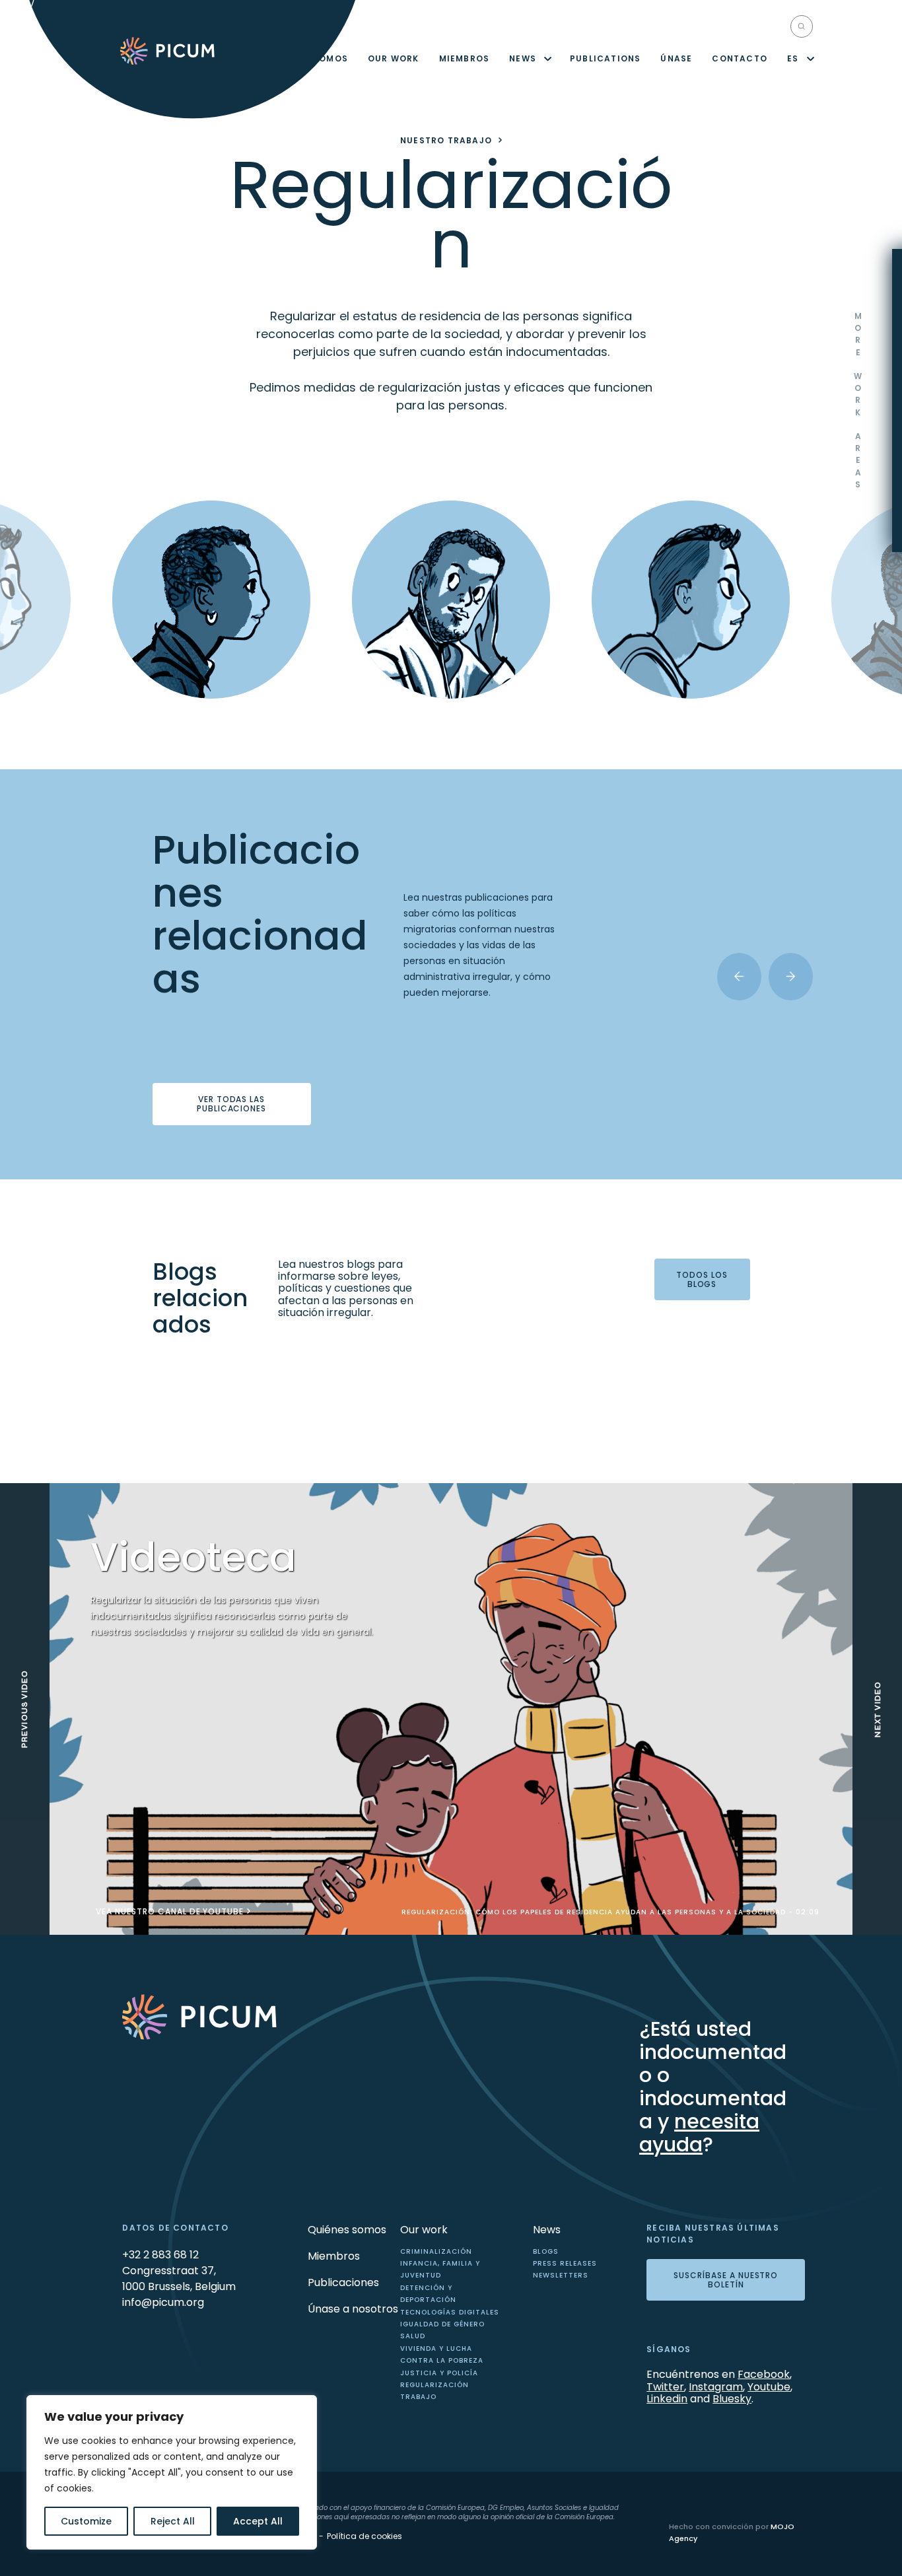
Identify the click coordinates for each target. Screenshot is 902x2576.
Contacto (740, 58)
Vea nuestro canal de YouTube (170, 1912)
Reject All (173, 2521)
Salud (413, 2336)
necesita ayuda (699, 2133)
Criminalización (436, 2251)
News (523, 58)
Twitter (665, 2387)
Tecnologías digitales (450, 2312)
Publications (605, 58)
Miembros (465, 58)
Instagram (716, 2387)
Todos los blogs (702, 1279)
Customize (86, 2521)
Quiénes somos (309, 58)
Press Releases (565, 2263)
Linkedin (667, 2399)
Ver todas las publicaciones (231, 1104)
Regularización (434, 2385)
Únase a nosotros (353, 2309)
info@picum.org (163, 2302)
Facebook (764, 2374)
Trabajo (418, 2397)
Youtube (769, 2387)
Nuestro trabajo (446, 141)
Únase (676, 58)
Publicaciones (343, 2282)
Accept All (258, 2521)
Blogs (546, 2251)
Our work (394, 58)
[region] (172, 2472)
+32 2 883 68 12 (160, 2255)
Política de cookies (364, 2536)
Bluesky (732, 2399)
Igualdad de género (442, 2324)
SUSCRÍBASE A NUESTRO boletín (726, 2280)
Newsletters (561, 2275)
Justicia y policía (439, 2373)
